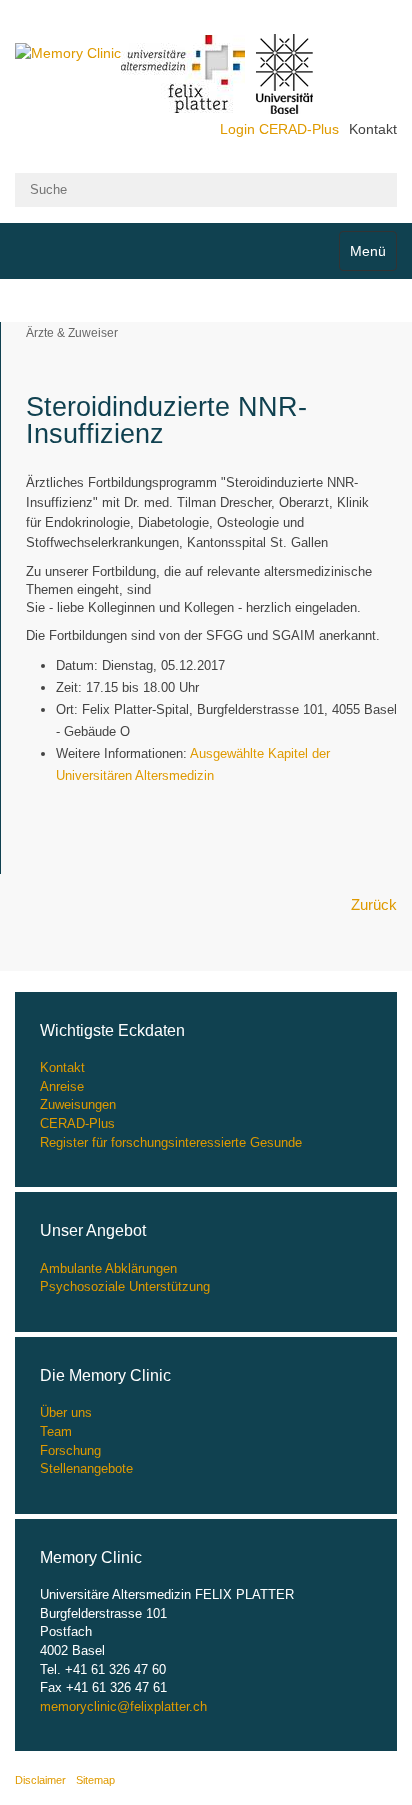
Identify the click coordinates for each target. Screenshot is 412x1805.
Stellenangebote (86, 1468)
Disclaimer (40, 1780)
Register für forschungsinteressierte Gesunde (171, 1142)
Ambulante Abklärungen (108, 1268)
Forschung (70, 1450)
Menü (368, 251)
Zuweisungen (78, 1104)
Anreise (62, 1086)
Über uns (66, 1412)
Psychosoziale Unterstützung (125, 1286)
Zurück (374, 904)
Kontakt (373, 129)
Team (56, 1431)
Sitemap (95, 1780)
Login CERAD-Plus (279, 129)
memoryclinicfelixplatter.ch (123, 1706)
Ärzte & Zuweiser (72, 333)
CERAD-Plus (77, 1123)
